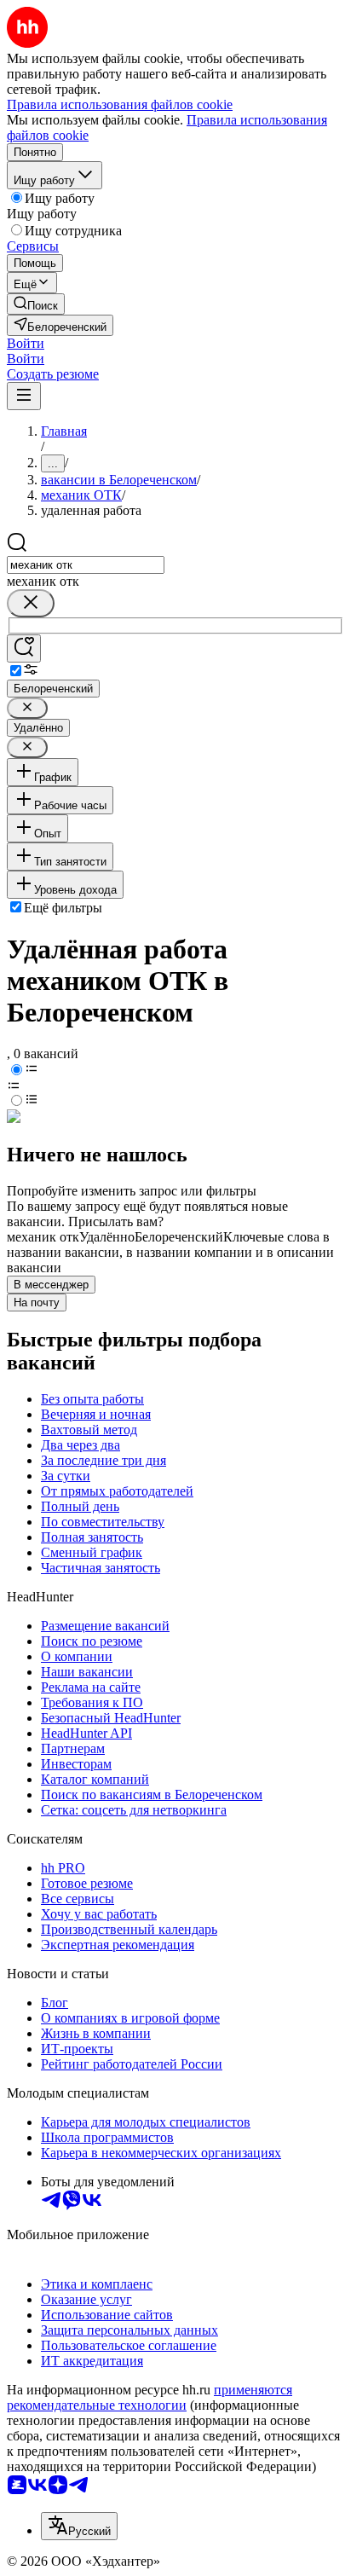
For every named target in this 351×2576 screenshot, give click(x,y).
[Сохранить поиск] (24, 648)
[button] (26, 343)
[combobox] (86, 565)
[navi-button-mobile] (24, 396)
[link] (36, 304)
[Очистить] (31, 603)
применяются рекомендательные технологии (150, 2397)
